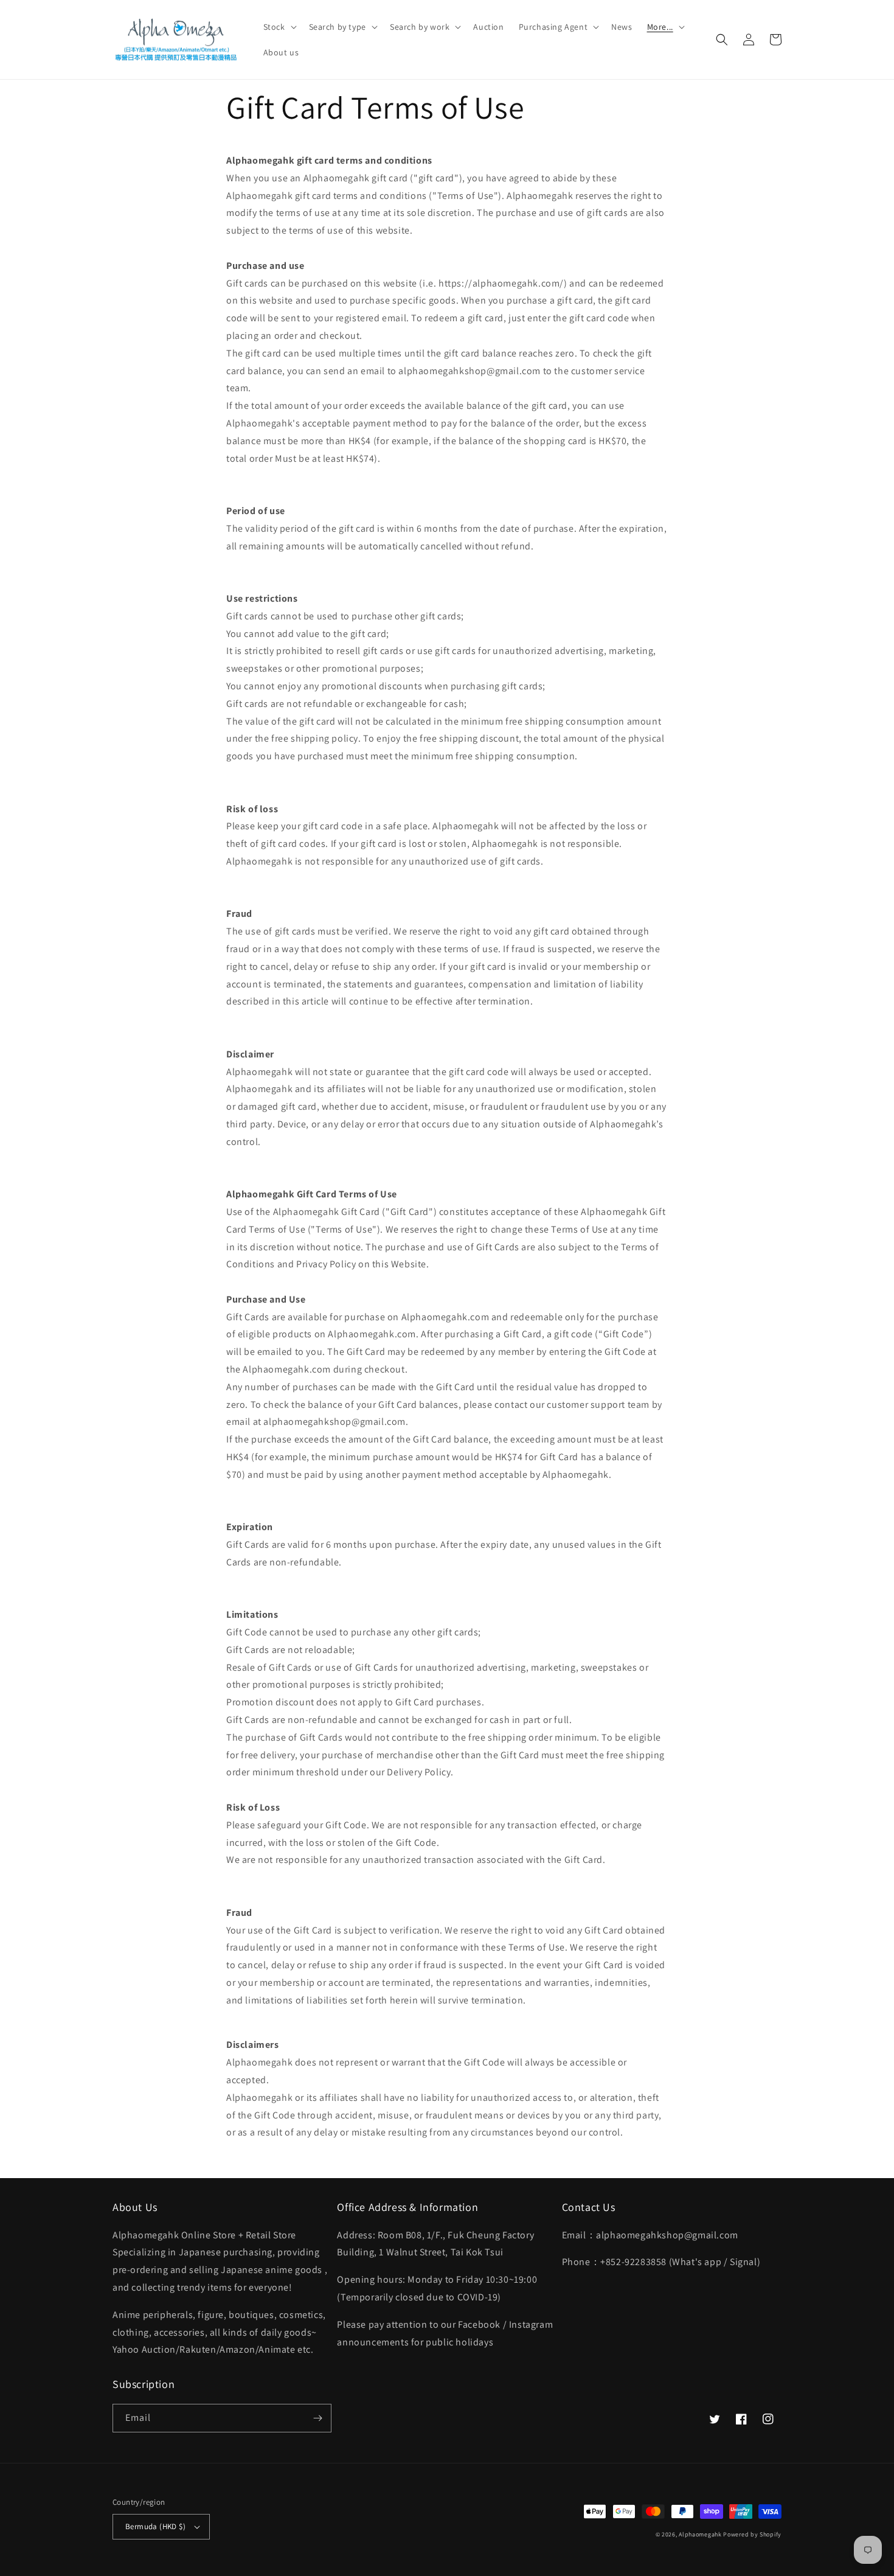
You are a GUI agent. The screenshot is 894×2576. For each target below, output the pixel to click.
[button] (279, 27)
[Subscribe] (317, 2418)
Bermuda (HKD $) (155, 2526)
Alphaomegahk (700, 2534)
